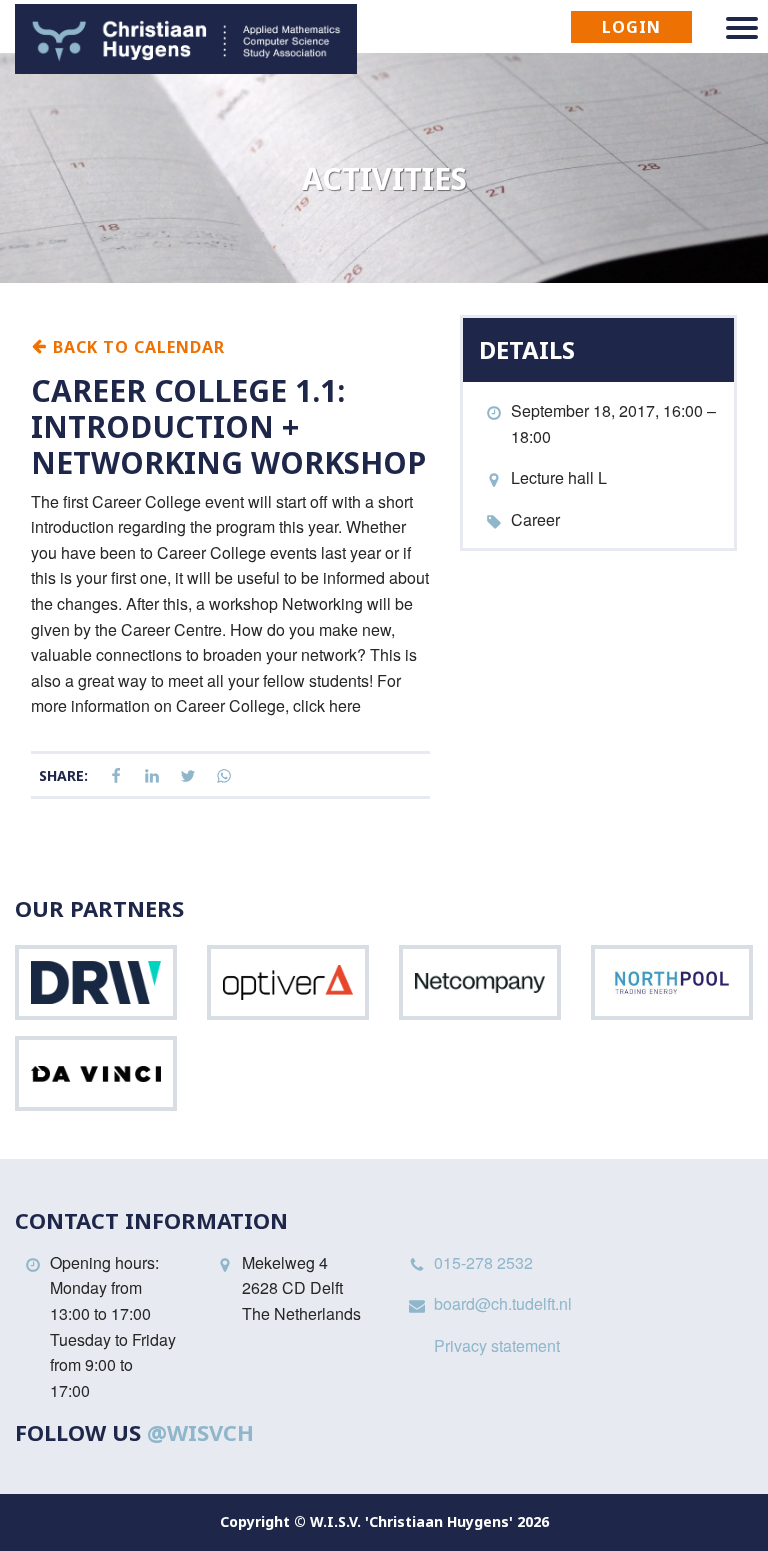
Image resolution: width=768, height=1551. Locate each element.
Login (631, 27)
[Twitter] (188, 776)
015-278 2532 (483, 1262)
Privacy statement (497, 1345)
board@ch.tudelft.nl (503, 1303)
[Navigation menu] (742, 28)
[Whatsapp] (224, 776)
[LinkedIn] (152, 776)
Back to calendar (136, 346)
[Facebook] (116, 776)
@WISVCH (200, 1432)
